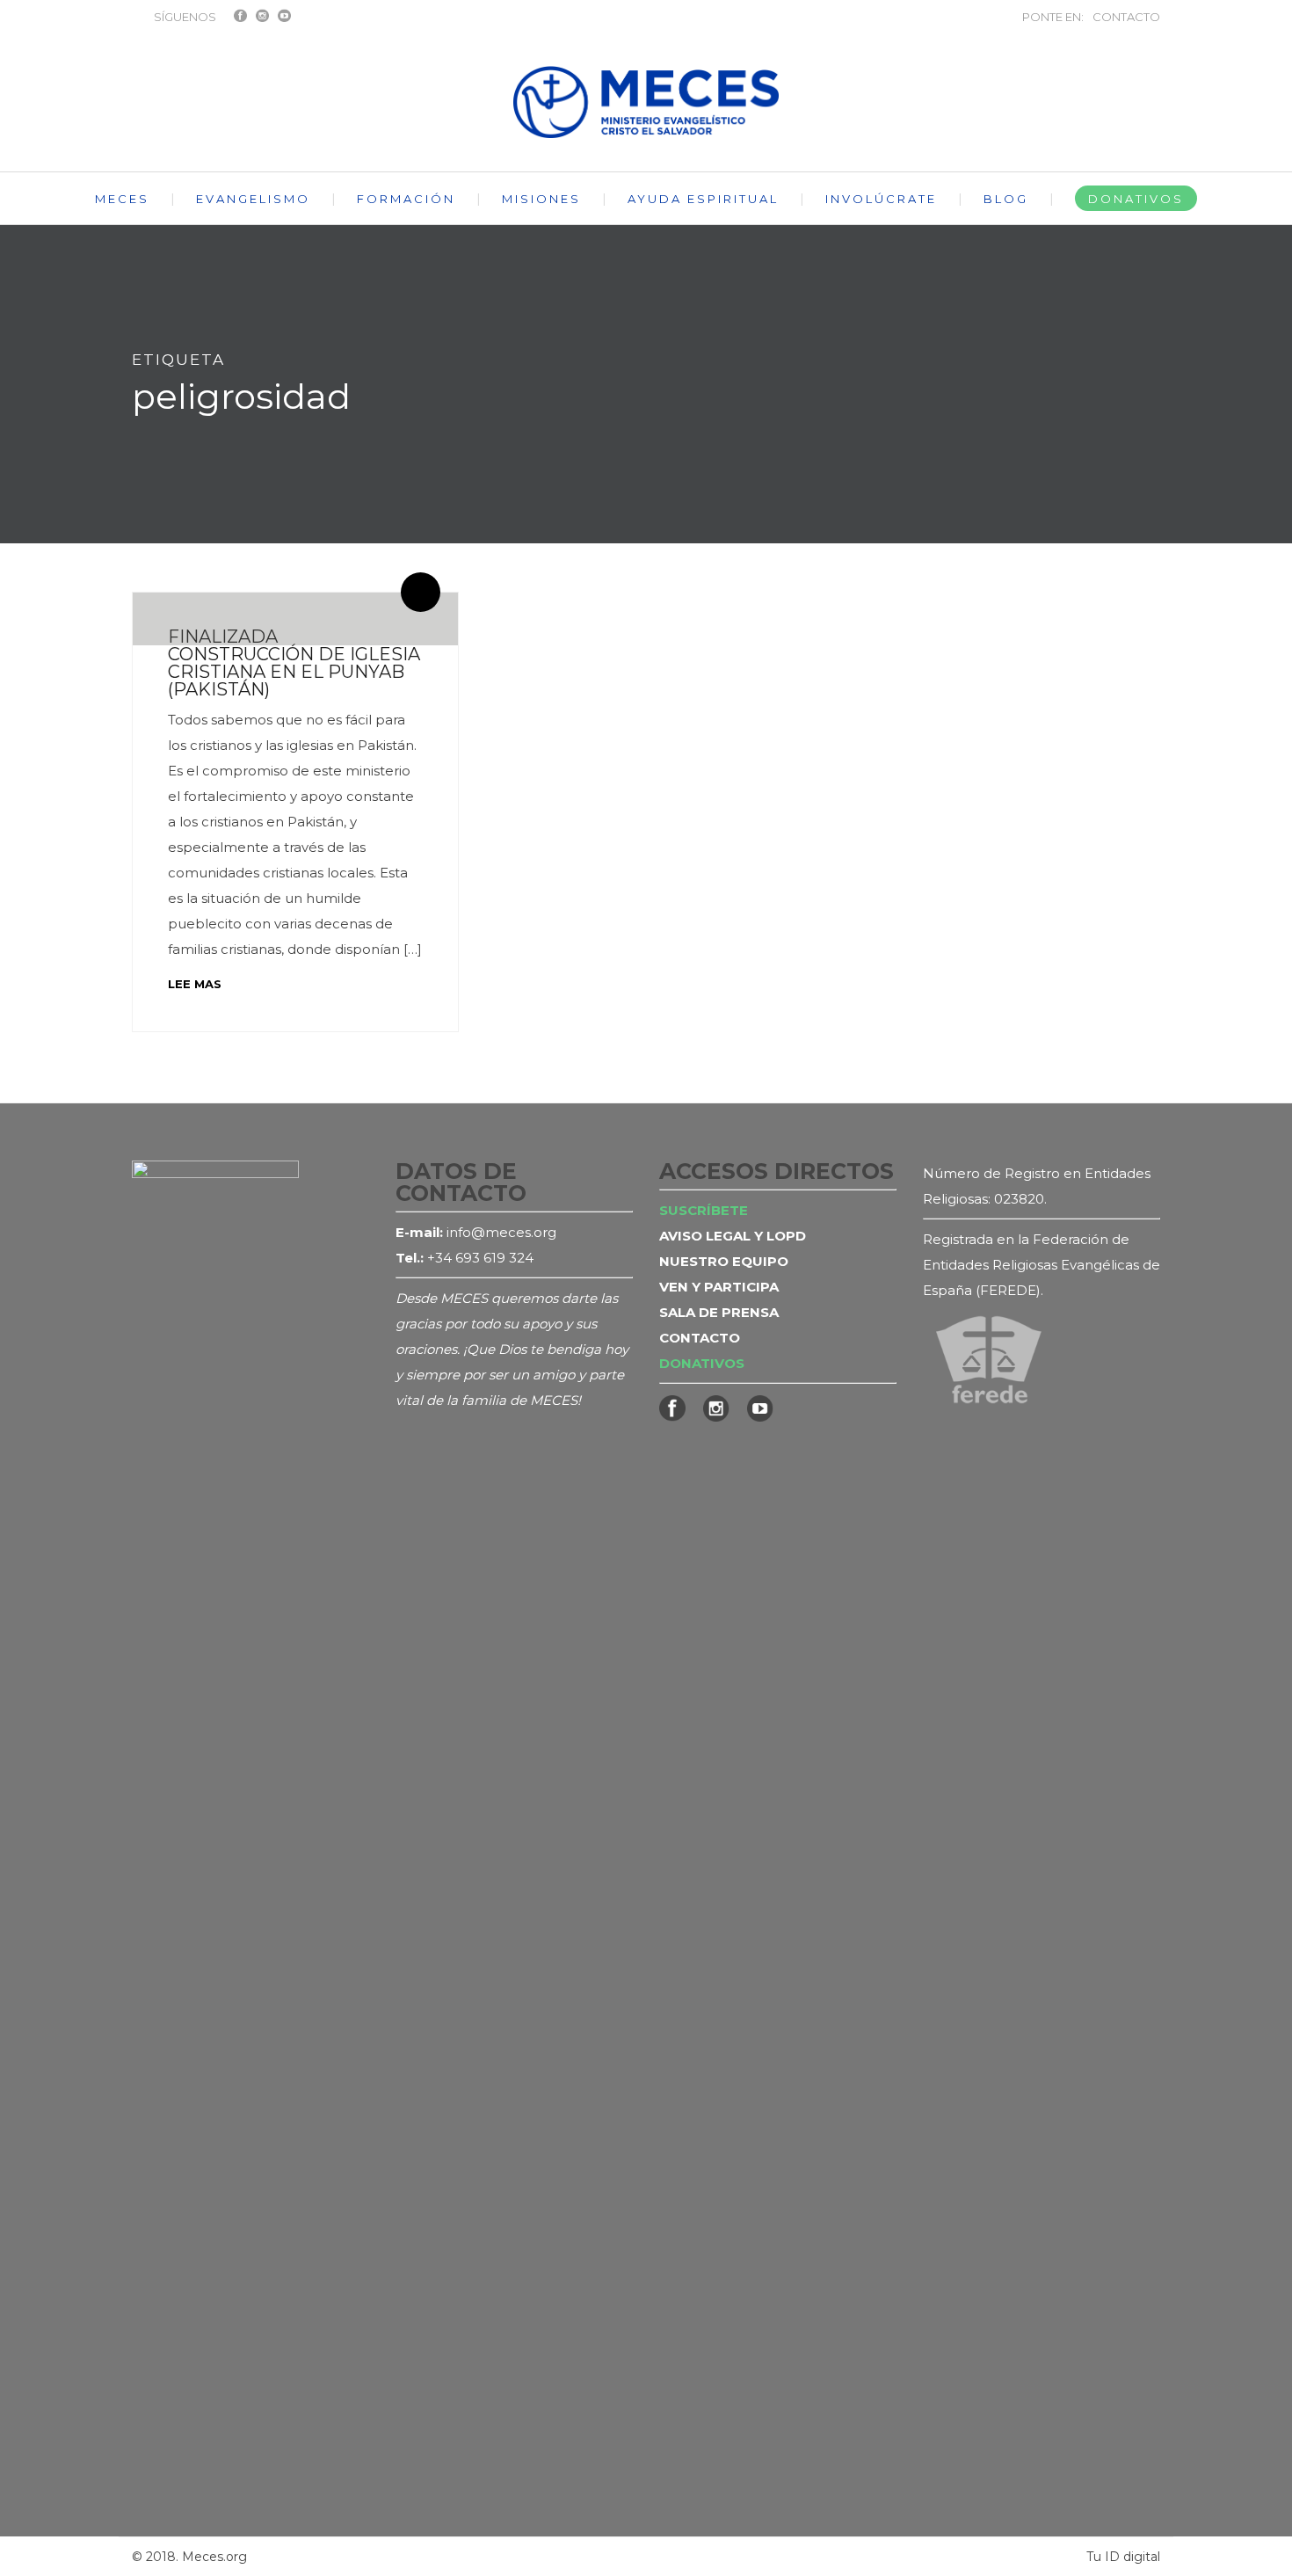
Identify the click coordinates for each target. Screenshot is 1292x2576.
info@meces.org (501, 1232)
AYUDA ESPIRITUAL (703, 199)
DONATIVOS (1136, 199)
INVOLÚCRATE (881, 199)
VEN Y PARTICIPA (719, 1287)
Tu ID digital (1123, 2557)
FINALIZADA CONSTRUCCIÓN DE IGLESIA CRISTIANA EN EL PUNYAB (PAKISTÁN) (294, 663)
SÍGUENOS (185, 17)
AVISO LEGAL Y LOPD (733, 1236)
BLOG (1006, 199)
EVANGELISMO (253, 199)
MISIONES (541, 199)
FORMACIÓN (406, 199)
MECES (122, 199)
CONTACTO (1126, 17)
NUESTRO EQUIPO (724, 1261)
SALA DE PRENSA (719, 1312)
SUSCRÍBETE (704, 1210)
